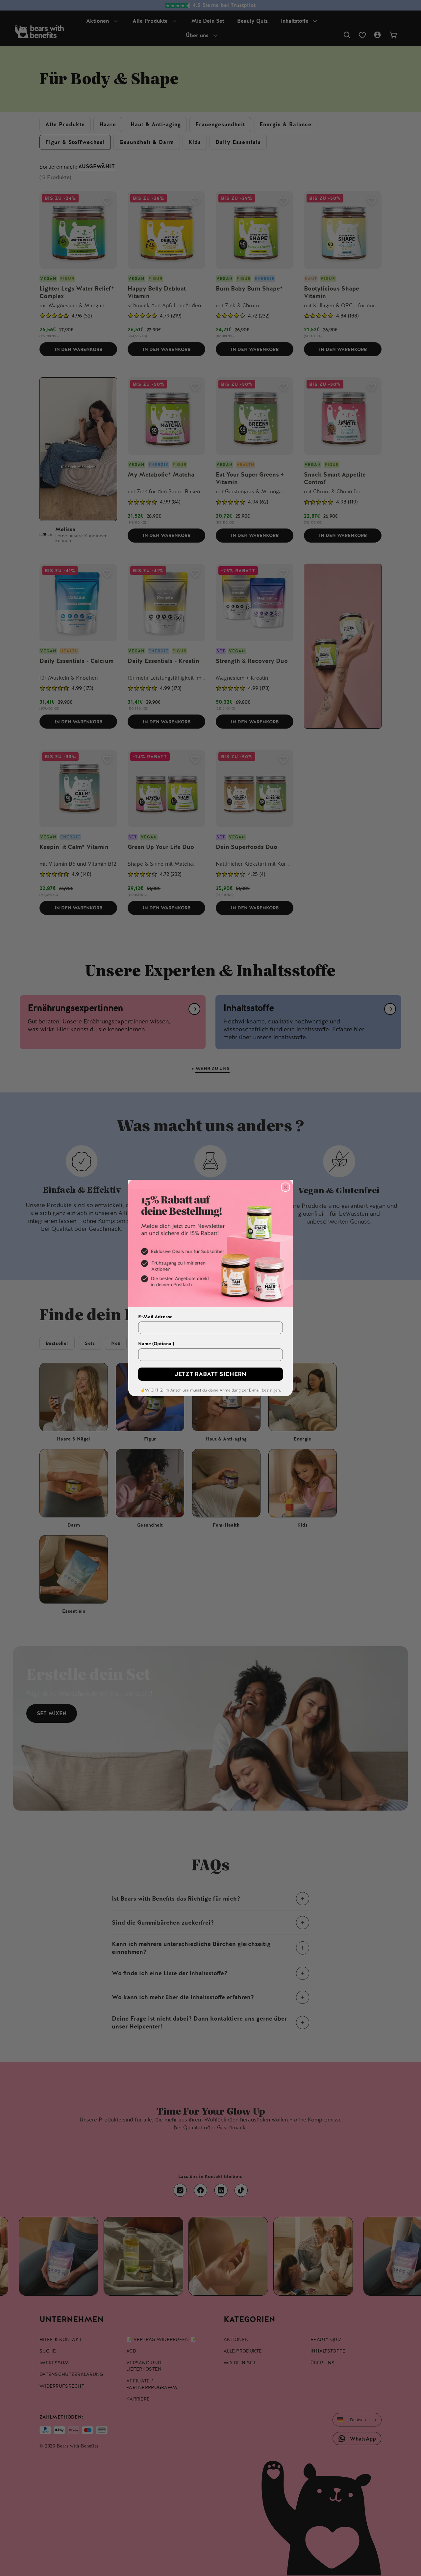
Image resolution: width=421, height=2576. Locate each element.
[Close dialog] (285, 1187)
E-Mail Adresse (155, 1317)
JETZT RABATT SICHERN (210, 1374)
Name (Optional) (156, 1344)
